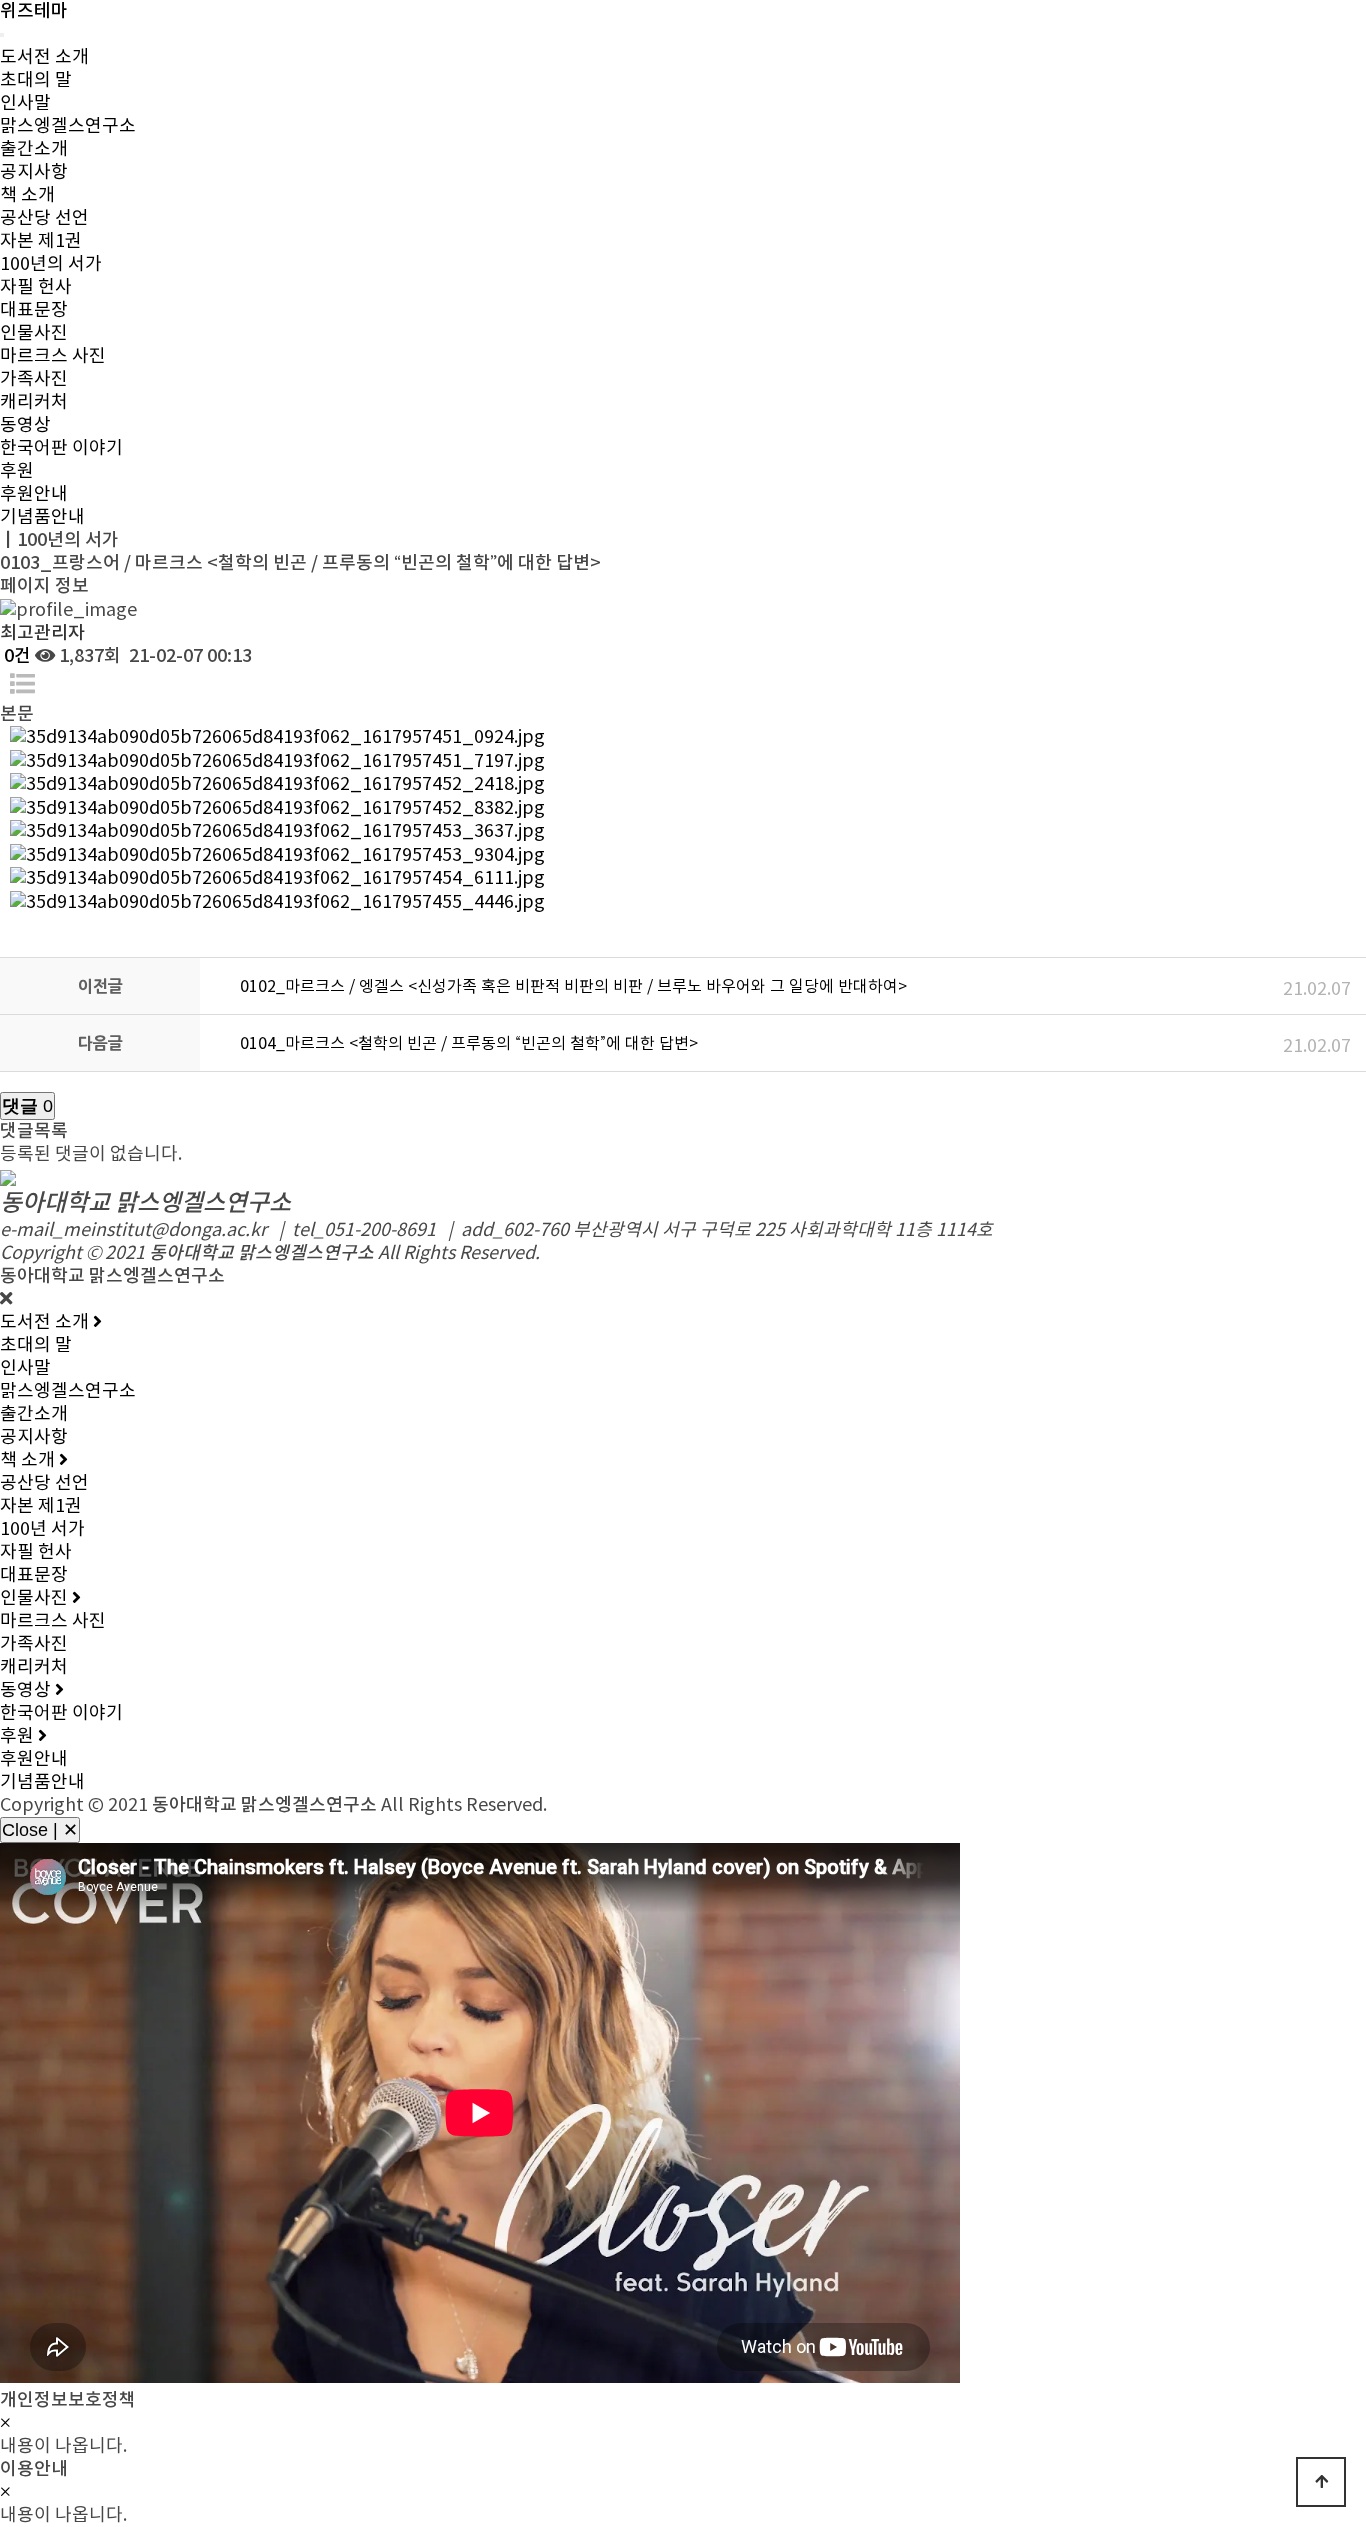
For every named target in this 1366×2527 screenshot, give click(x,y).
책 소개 (27, 195)
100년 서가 (42, 1529)
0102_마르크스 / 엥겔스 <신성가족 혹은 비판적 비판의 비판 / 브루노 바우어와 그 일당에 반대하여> (573, 987)
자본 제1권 (41, 241)
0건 (15, 656)
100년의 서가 (51, 264)
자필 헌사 (36, 287)
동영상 (25, 425)
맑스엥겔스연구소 (68, 126)
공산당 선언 (44, 218)
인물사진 (34, 333)
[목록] (22, 685)
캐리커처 (34, 402)
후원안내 (34, 494)
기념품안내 (42, 517)
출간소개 (34, 149)
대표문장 (34, 310)
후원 (17, 471)
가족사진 (34, 379)
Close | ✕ (40, 1830)
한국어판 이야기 (61, 448)
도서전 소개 (44, 57)
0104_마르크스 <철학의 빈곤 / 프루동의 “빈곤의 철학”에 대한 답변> (469, 1044)
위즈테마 (34, 11)
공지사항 (34, 172)
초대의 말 (36, 80)
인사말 (25, 103)
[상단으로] (1321, 2482)
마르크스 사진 (53, 356)
